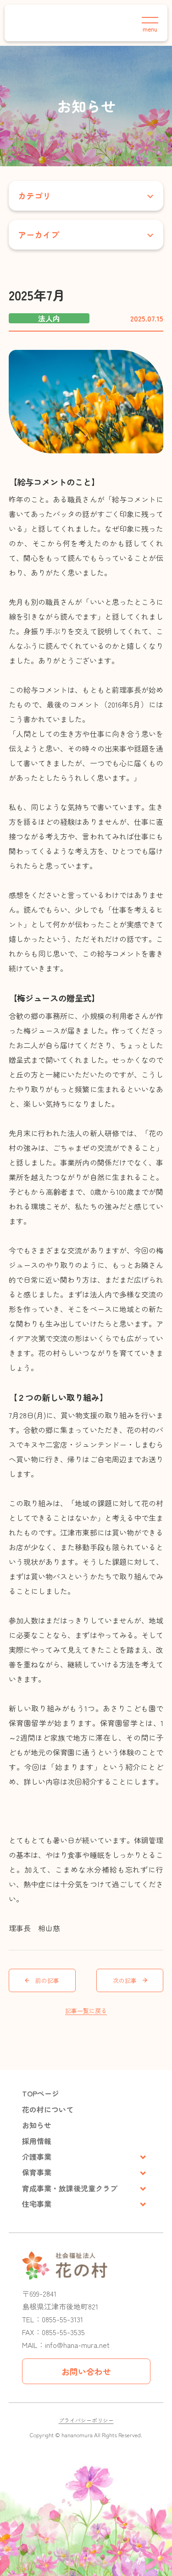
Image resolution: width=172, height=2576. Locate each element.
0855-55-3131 (62, 2319)
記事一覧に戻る (86, 2011)
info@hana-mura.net (77, 2345)
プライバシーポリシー (86, 2420)
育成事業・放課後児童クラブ (70, 2188)
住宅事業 (37, 2204)
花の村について (48, 2109)
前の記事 (47, 1980)
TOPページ (41, 2093)
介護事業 (37, 2157)
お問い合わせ (86, 2371)
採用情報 (37, 2141)
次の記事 (125, 1980)
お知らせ (37, 2125)
